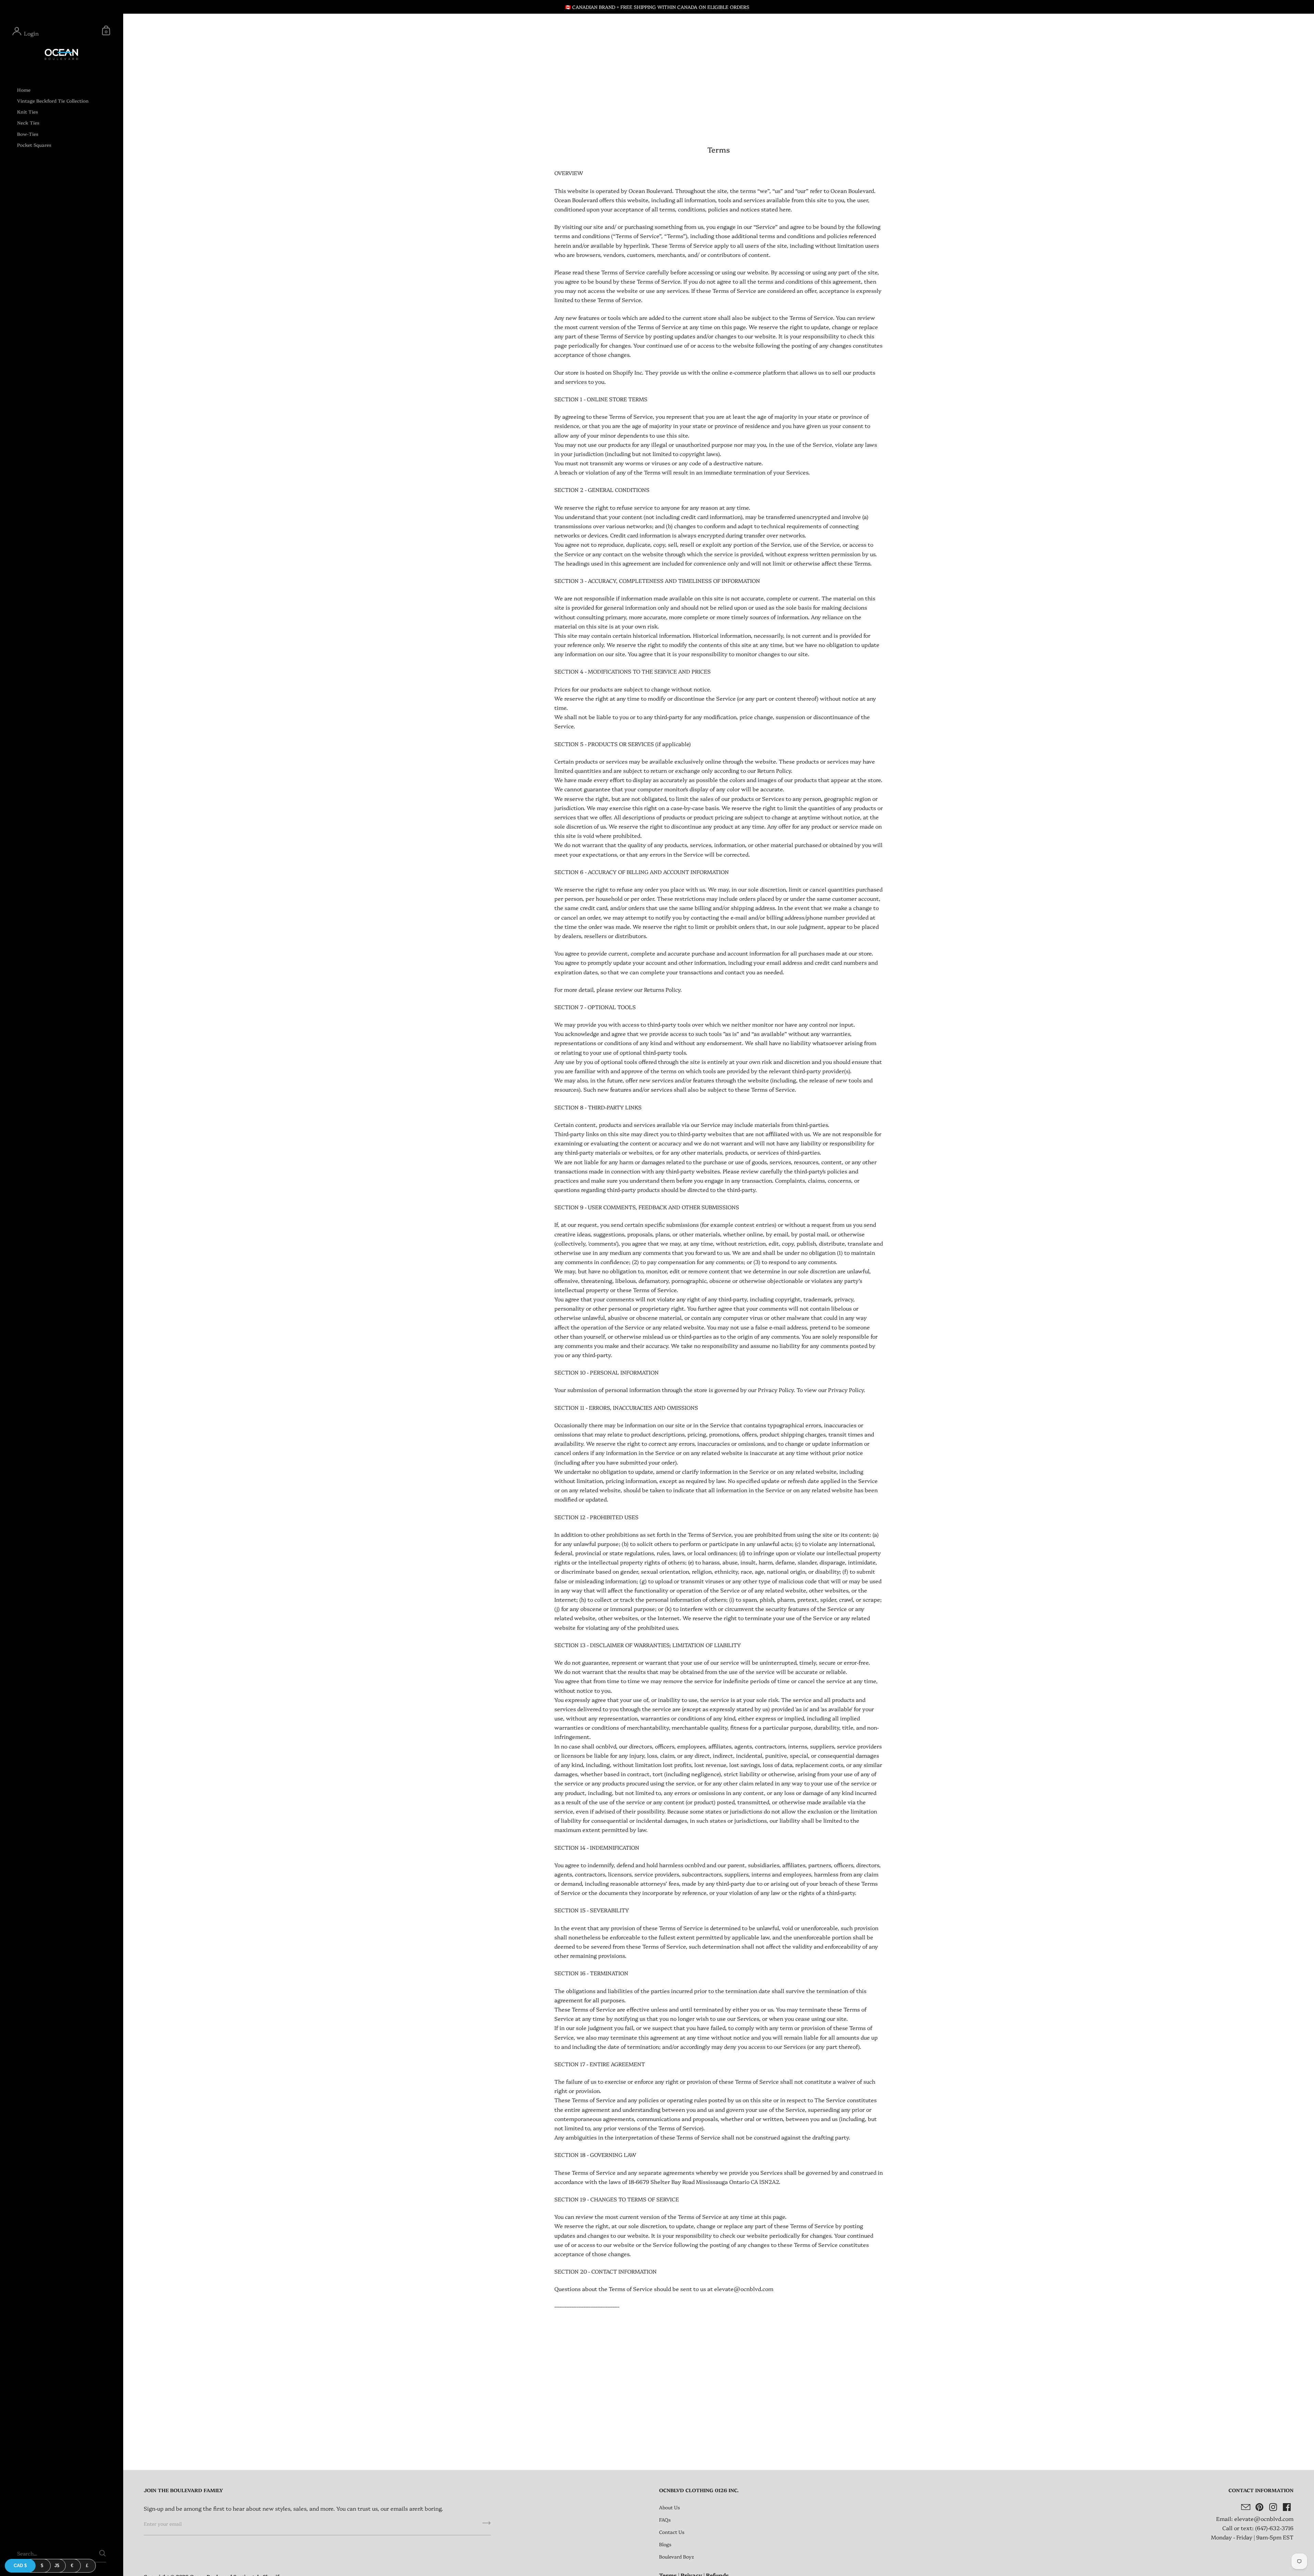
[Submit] (487, 2525)
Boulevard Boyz (677, 2557)
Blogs (665, 2544)
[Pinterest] (1259, 2507)
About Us (669, 2507)
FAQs (665, 2520)
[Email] (1246, 2507)
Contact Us (672, 2532)
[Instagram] (1273, 2507)
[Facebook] (1287, 2507)
